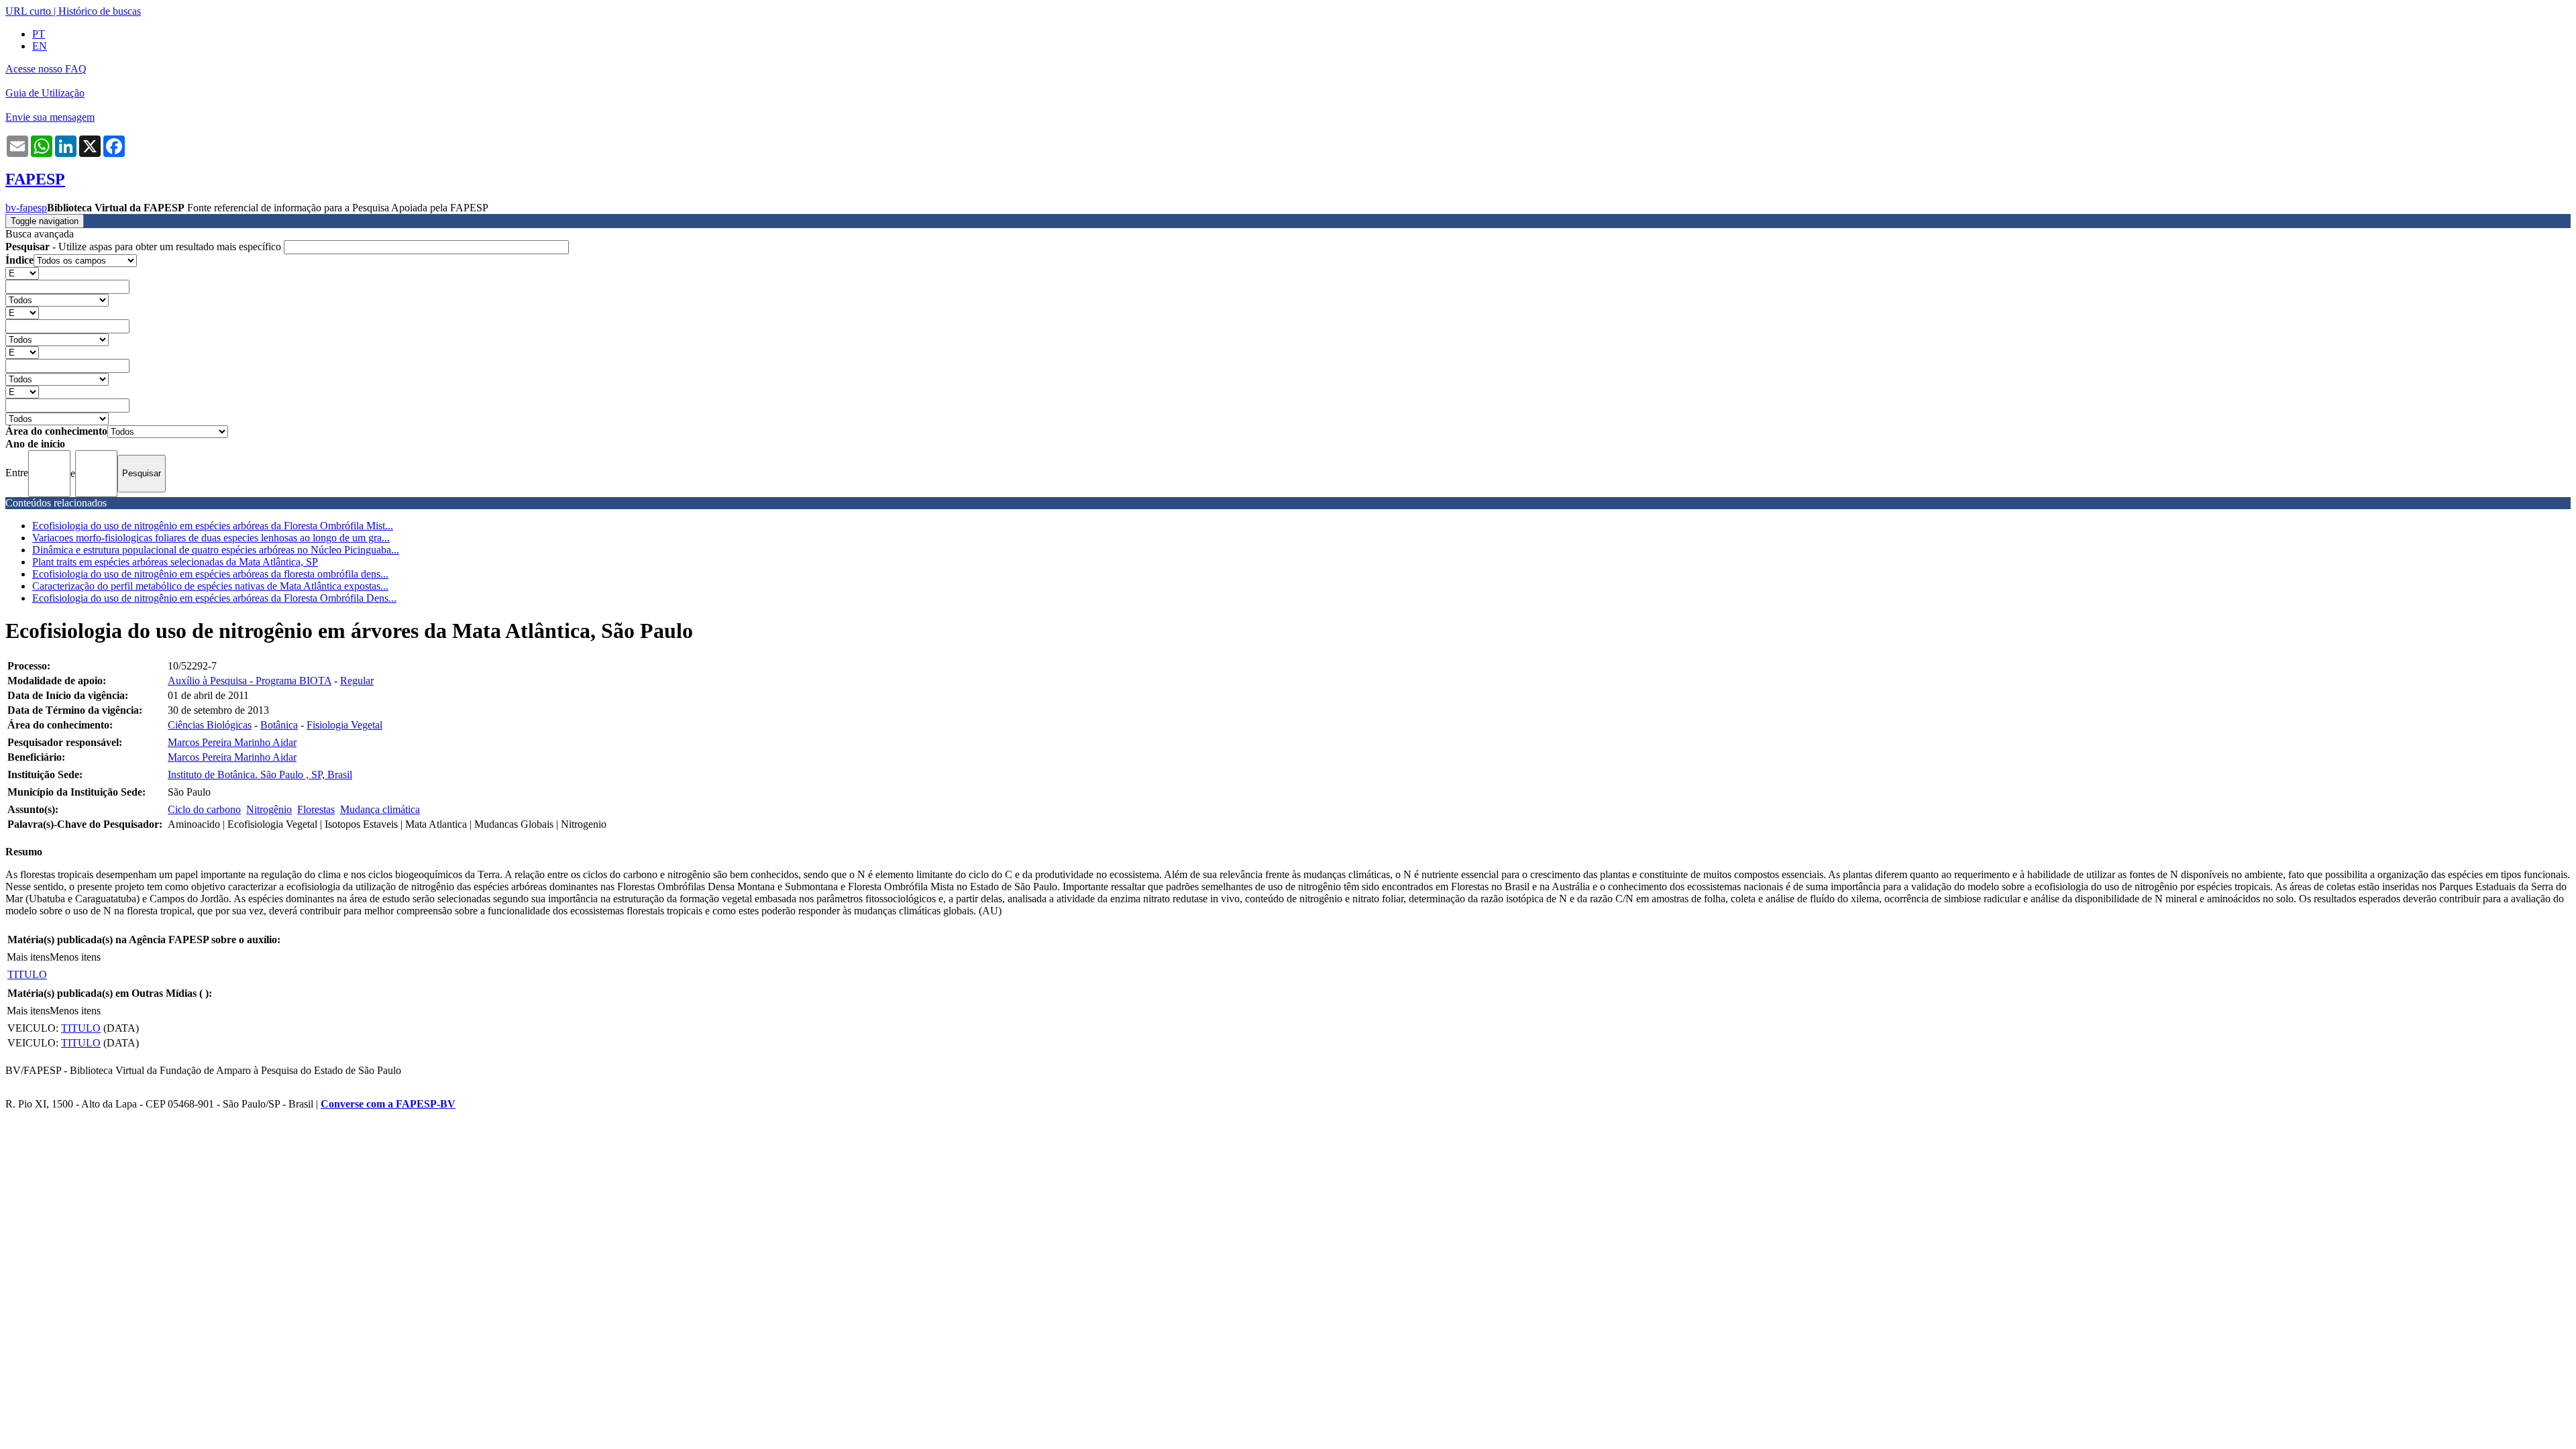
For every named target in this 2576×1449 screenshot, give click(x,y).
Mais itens (28, 957)
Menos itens (75, 957)
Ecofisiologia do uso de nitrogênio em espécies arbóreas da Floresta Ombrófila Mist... (213, 526)
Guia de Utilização (45, 93)
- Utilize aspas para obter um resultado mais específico (145, 247)
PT (39, 34)
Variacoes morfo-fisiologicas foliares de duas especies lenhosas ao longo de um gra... (211, 538)
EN (40, 46)
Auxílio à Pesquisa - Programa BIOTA (250, 681)
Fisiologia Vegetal (344, 725)
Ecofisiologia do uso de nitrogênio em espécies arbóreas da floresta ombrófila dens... (210, 574)
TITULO (27, 974)
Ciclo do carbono (204, 809)
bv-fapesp (26, 208)
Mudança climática (380, 809)
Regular (357, 681)
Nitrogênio (269, 809)
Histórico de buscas (100, 11)
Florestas (316, 809)
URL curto (28, 11)
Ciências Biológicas (210, 725)
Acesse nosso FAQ (46, 69)
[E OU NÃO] (22, 273)
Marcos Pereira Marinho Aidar (232, 742)
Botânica (279, 725)
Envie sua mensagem (50, 117)
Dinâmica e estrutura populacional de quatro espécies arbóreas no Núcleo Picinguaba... (216, 550)
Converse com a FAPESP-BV (388, 1104)
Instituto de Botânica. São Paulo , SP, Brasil (260, 774)
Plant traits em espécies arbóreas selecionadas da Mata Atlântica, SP (175, 562)
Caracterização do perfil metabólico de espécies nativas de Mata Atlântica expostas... (210, 586)
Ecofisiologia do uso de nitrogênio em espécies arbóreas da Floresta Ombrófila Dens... (214, 598)
